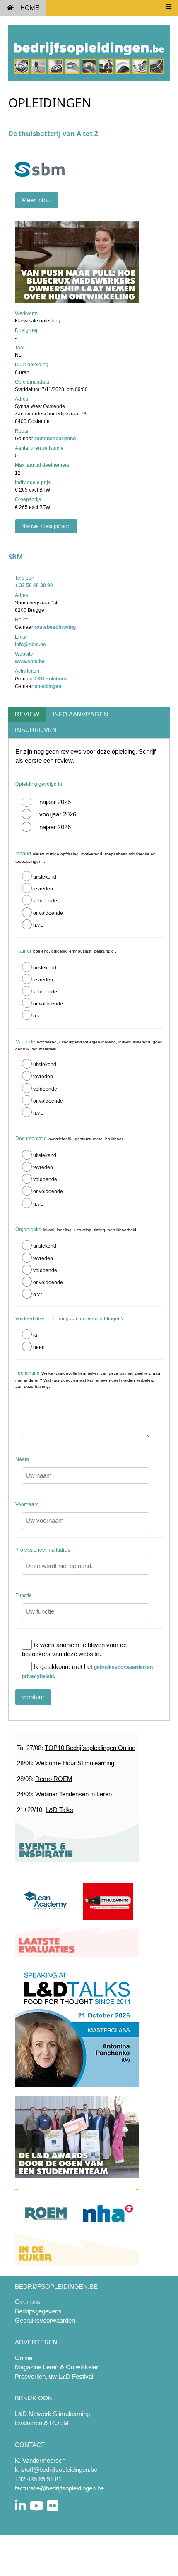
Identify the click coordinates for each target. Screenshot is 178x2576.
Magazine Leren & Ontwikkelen (57, 2367)
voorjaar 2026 (58, 814)
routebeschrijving (55, 439)
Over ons (28, 2302)
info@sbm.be (30, 645)
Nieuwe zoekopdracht (46, 526)
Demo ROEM (54, 1779)
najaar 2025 (55, 802)
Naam (22, 1459)
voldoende (45, 901)
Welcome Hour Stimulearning (75, 1763)
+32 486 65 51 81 (38, 2479)
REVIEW (27, 714)
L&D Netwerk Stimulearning (52, 2414)
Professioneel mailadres (43, 1550)
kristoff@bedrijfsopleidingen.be (56, 2470)
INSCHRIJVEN (36, 730)
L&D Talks (59, 1810)
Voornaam (27, 1504)
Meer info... (37, 200)
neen (39, 1347)
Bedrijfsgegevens (38, 2311)
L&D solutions (51, 679)
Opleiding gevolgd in (39, 784)
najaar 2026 (55, 827)
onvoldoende (48, 913)
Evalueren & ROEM (42, 2423)
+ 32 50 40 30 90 (34, 585)
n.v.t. (38, 925)
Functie (24, 1595)
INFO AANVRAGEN (80, 714)
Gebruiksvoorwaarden (45, 2320)
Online (24, 2358)
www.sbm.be (30, 661)
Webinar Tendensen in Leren (73, 1794)
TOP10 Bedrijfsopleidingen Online (90, 1748)
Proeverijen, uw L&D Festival (54, 2377)
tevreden (43, 889)
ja (35, 1335)
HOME (30, 8)
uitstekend (45, 877)
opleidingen (48, 686)
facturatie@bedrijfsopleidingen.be (59, 2488)
